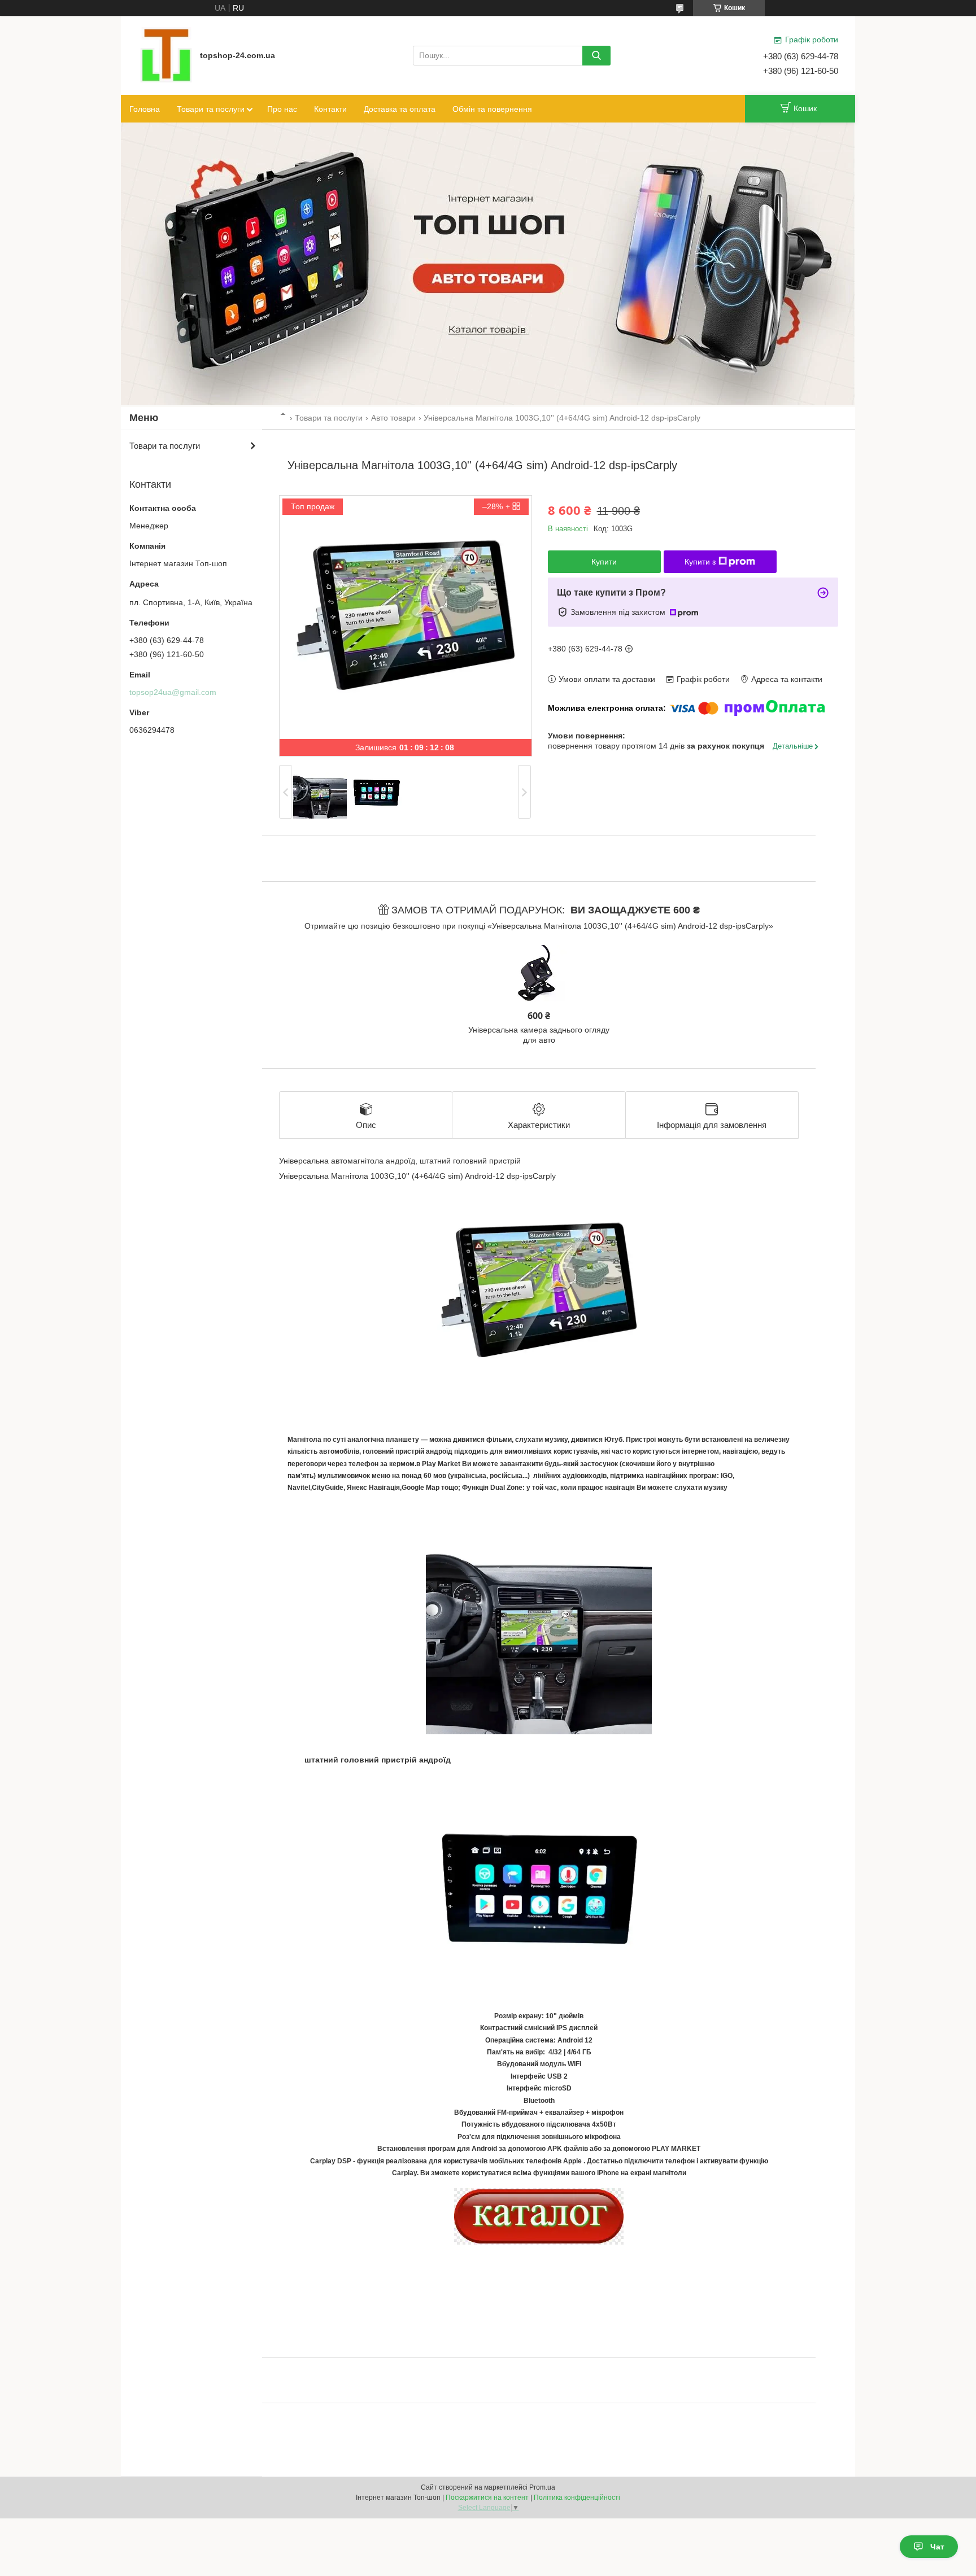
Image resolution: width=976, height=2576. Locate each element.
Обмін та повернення (492, 109)
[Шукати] (596, 56)
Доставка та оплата (400, 109)
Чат (937, 2547)
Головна (145, 109)
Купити (604, 562)
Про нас (282, 109)
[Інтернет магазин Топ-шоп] (166, 55)
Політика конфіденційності (577, 2498)
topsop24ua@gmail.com (173, 692)
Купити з (700, 562)
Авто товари (393, 418)
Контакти (330, 109)
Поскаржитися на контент (487, 2498)
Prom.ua (542, 2487)
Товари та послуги (211, 109)
